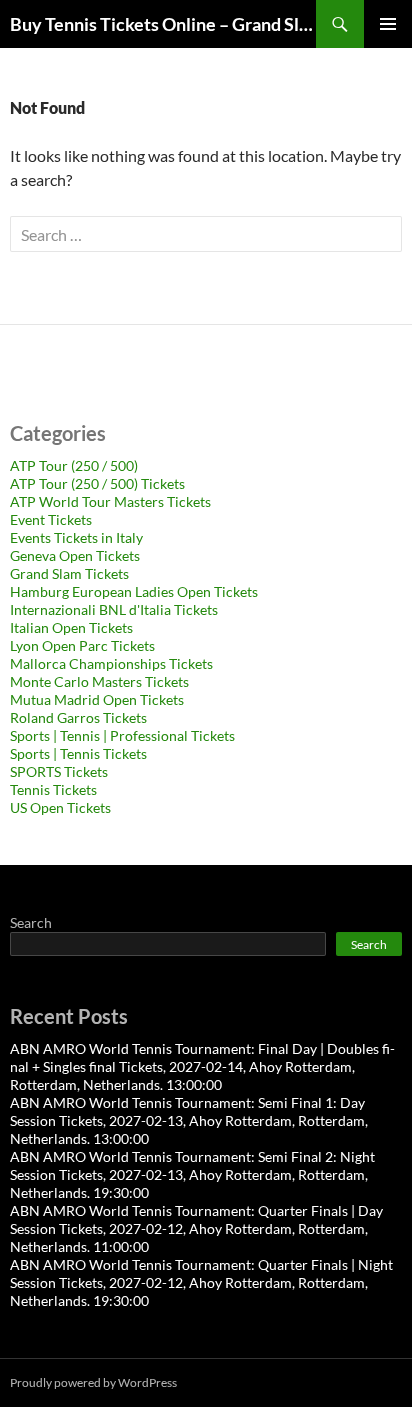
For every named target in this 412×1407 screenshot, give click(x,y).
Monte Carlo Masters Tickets (99, 681)
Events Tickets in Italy (76, 537)
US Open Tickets (60, 807)
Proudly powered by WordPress (93, 1382)
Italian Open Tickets (71, 627)
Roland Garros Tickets (78, 717)
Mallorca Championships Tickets (111, 663)
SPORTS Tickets (59, 771)
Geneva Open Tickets (75, 555)
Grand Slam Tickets (69, 573)
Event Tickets (51, 519)
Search (31, 922)
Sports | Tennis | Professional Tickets (122, 735)
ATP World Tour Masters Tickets (110, 501)
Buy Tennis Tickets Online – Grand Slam (163, 24)
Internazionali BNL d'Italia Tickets (114, 609)
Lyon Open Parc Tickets (82, 645)
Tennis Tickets (53, 789)
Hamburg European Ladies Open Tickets (134, 591)
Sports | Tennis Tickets (78, 753)
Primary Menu (388, 24)
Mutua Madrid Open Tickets (97, 699)
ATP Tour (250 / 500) (74, 465)
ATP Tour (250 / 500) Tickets (97, 483)
